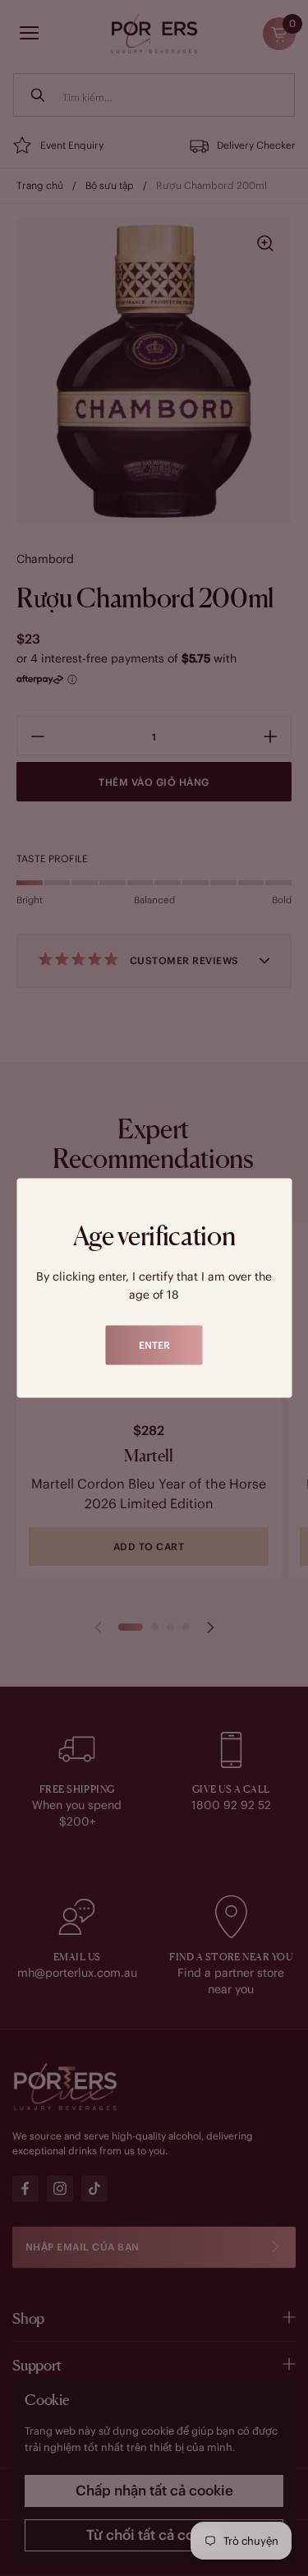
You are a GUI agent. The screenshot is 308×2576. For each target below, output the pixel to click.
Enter (154, 1345)
